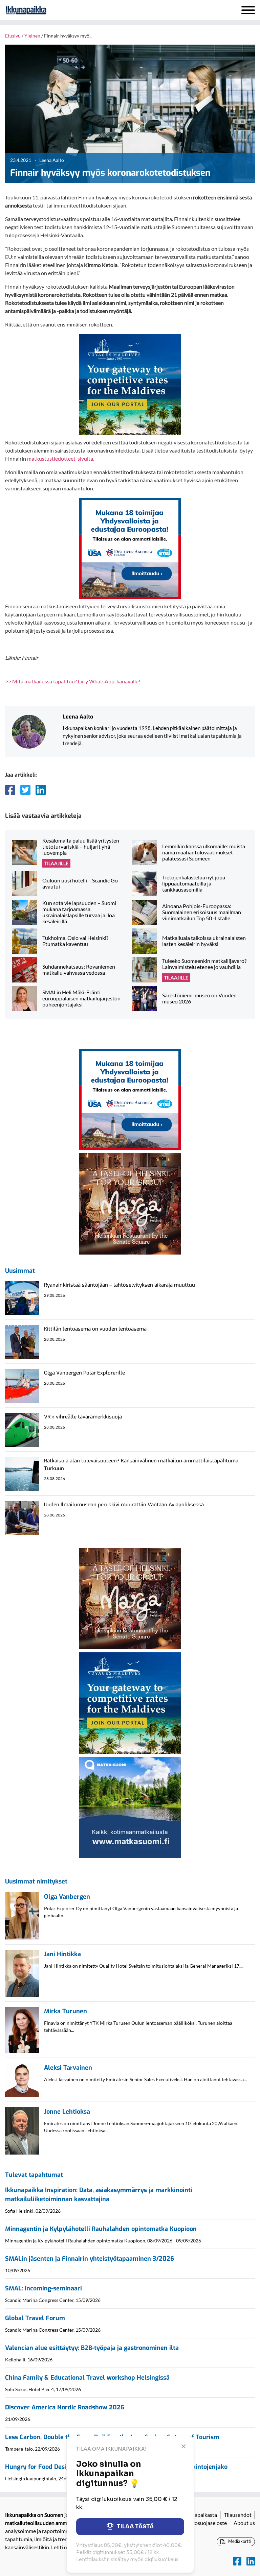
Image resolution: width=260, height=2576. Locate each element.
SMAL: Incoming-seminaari (44, 2288)
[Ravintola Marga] (130, 1203)
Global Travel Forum (35, 2318)
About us (244, 2523)
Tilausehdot (238, 2515)
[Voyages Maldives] (130, 384)
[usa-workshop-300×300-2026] (130, 548)
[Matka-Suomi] (130, 1807)
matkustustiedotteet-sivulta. (61, 458)
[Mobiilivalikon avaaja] (248, 10)
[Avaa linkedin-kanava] (251, 2561)
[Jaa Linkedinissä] (41, 790)
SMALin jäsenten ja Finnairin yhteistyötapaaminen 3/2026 (90, 2259)
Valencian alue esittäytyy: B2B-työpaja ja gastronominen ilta (92, 2348)
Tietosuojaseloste (206, 2523)
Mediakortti (239, 2541)
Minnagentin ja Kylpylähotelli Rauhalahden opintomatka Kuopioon (101, 2229)
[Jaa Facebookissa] (10, 790)
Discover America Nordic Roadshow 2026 (65, 2407)
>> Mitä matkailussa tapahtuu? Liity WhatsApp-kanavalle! (73, 681)
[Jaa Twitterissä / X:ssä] (25, 790)
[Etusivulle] (44, 10)
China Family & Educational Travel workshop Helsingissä (87, 2378)
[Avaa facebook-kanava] (237, 2561)
